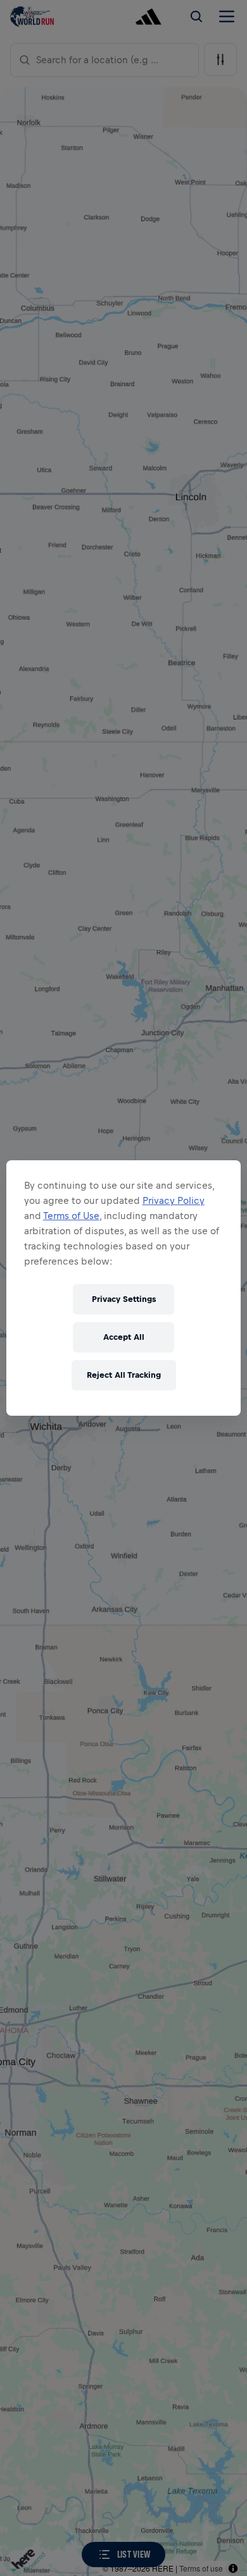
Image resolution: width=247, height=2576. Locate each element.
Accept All (124, 1337)
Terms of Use (71, 1216)
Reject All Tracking (124, 1375)
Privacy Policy (174, 1200)
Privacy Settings (124, 1299)
